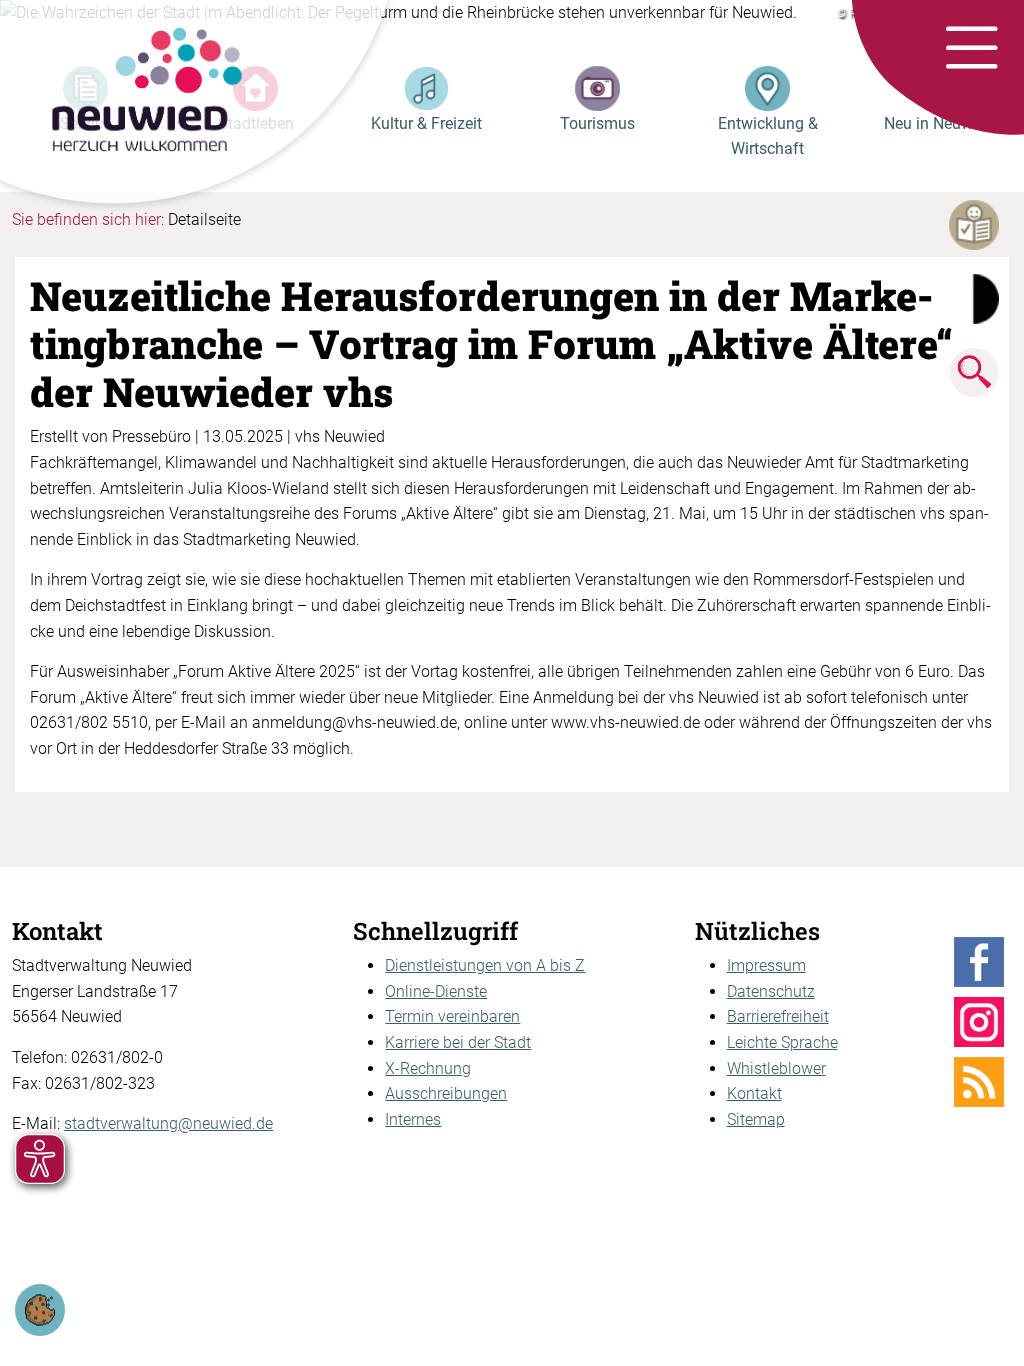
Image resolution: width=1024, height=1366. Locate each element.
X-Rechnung (428, 1068)
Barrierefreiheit (778, 1016)
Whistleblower (776, 1068)
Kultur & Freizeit (426, 123)
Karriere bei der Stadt (458, 1042)
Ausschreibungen (446, 1093)
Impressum (766, 965)
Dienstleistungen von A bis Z (485, 965)
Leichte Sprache (782, 1042)
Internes (413, 1119)
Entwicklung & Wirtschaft (768, 136)
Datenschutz (771, 991)
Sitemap (756, 1119)
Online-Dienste (436, 991)
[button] (971, 49)
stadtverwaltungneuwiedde (168, 1123)
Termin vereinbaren (452, 1016)
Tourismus (597, 123)
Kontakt (754, 1093)
